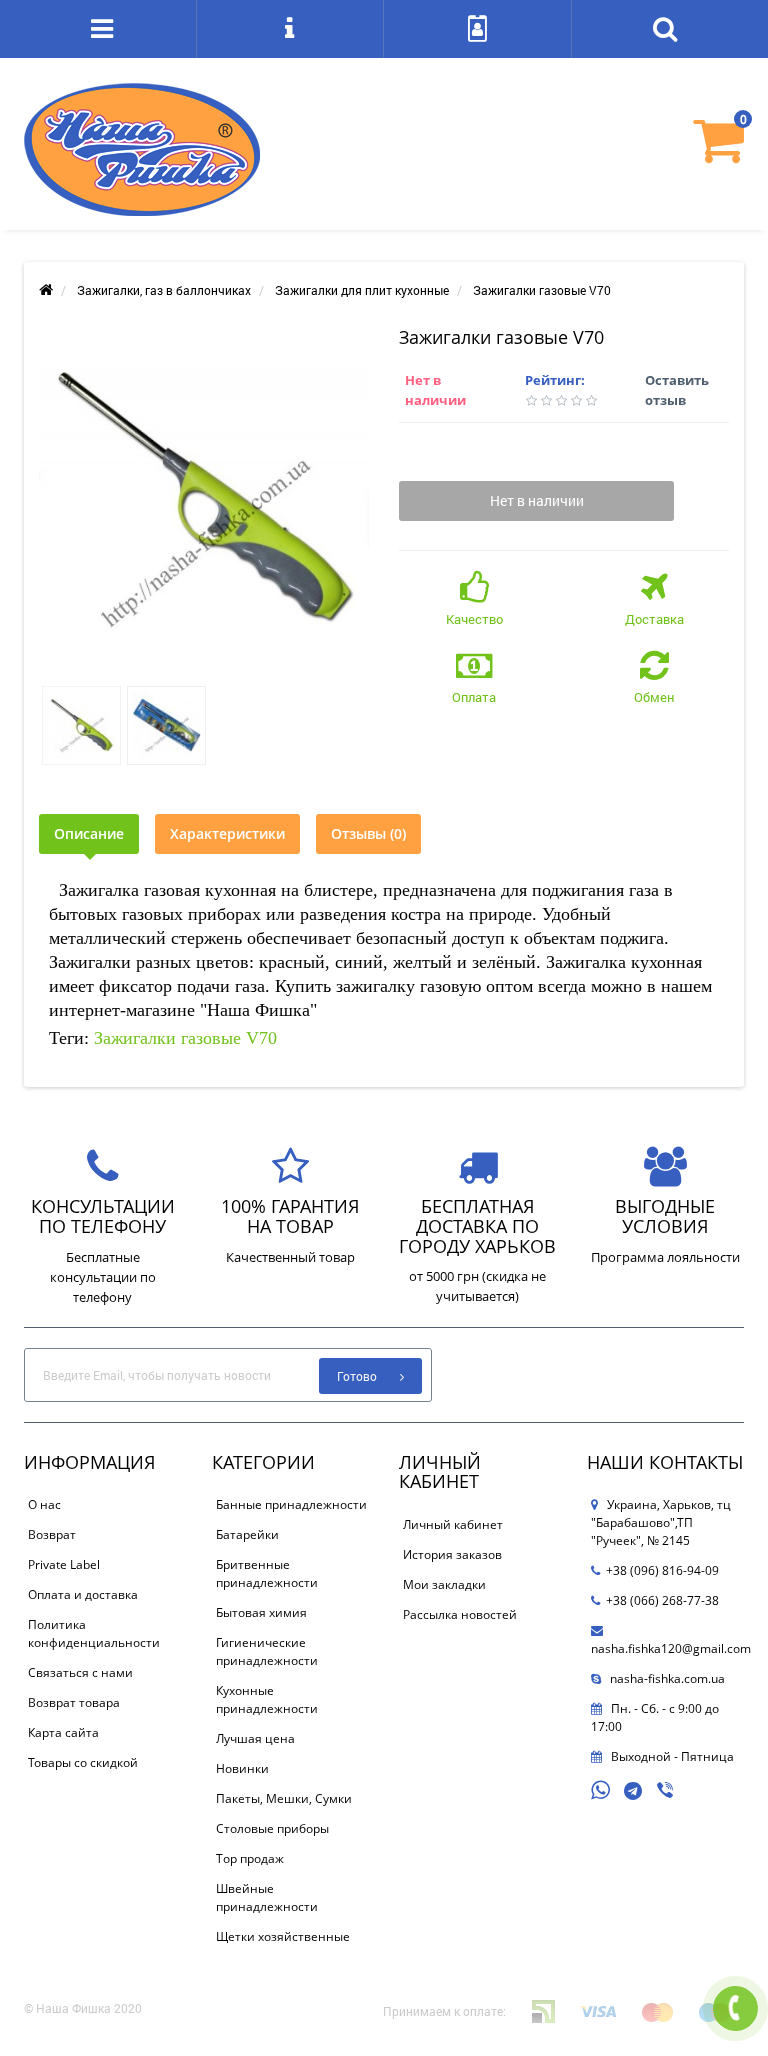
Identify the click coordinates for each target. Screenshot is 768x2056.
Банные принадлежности (291, 1504)
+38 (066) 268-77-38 (662, 1600)
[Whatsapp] (601, 1788)
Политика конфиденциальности (94, 1633)
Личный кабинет (453, 1524)
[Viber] (667, 1792)
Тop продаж (250, 1858)
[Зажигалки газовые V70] (204, 497)
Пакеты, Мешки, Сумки (284, 1798)
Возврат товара (74, 1702)
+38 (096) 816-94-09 (662, 1570)
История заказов (452, 1554)
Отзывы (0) (368, 833)
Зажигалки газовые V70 (185, 1038)
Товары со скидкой (83, 1762)
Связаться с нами (80, 1672)
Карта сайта (63, 1732)
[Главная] (46, 290)
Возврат (52, 1534)
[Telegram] (634, 1792)
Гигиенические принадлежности (267, 1651)
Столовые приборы (272, 1828)
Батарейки (247, 1534)
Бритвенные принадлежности (267, 1573)
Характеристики (227, 833)
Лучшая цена (255, 1738)
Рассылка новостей (460, 1614)
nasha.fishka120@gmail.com (671, 1648)
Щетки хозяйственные (283, 1936)
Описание (89, 833)
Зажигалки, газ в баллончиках (164, 290)
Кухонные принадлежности (267, 1699)
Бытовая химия (261, 1612)
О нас (44, 1504)
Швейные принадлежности (267, 1897)
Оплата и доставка (83, 1594)
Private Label (64, 1564)
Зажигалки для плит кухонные (362, 290)
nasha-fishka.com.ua (666, 1678)
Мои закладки (444, 1584)
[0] (718, 154)
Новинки (242, 1768)
